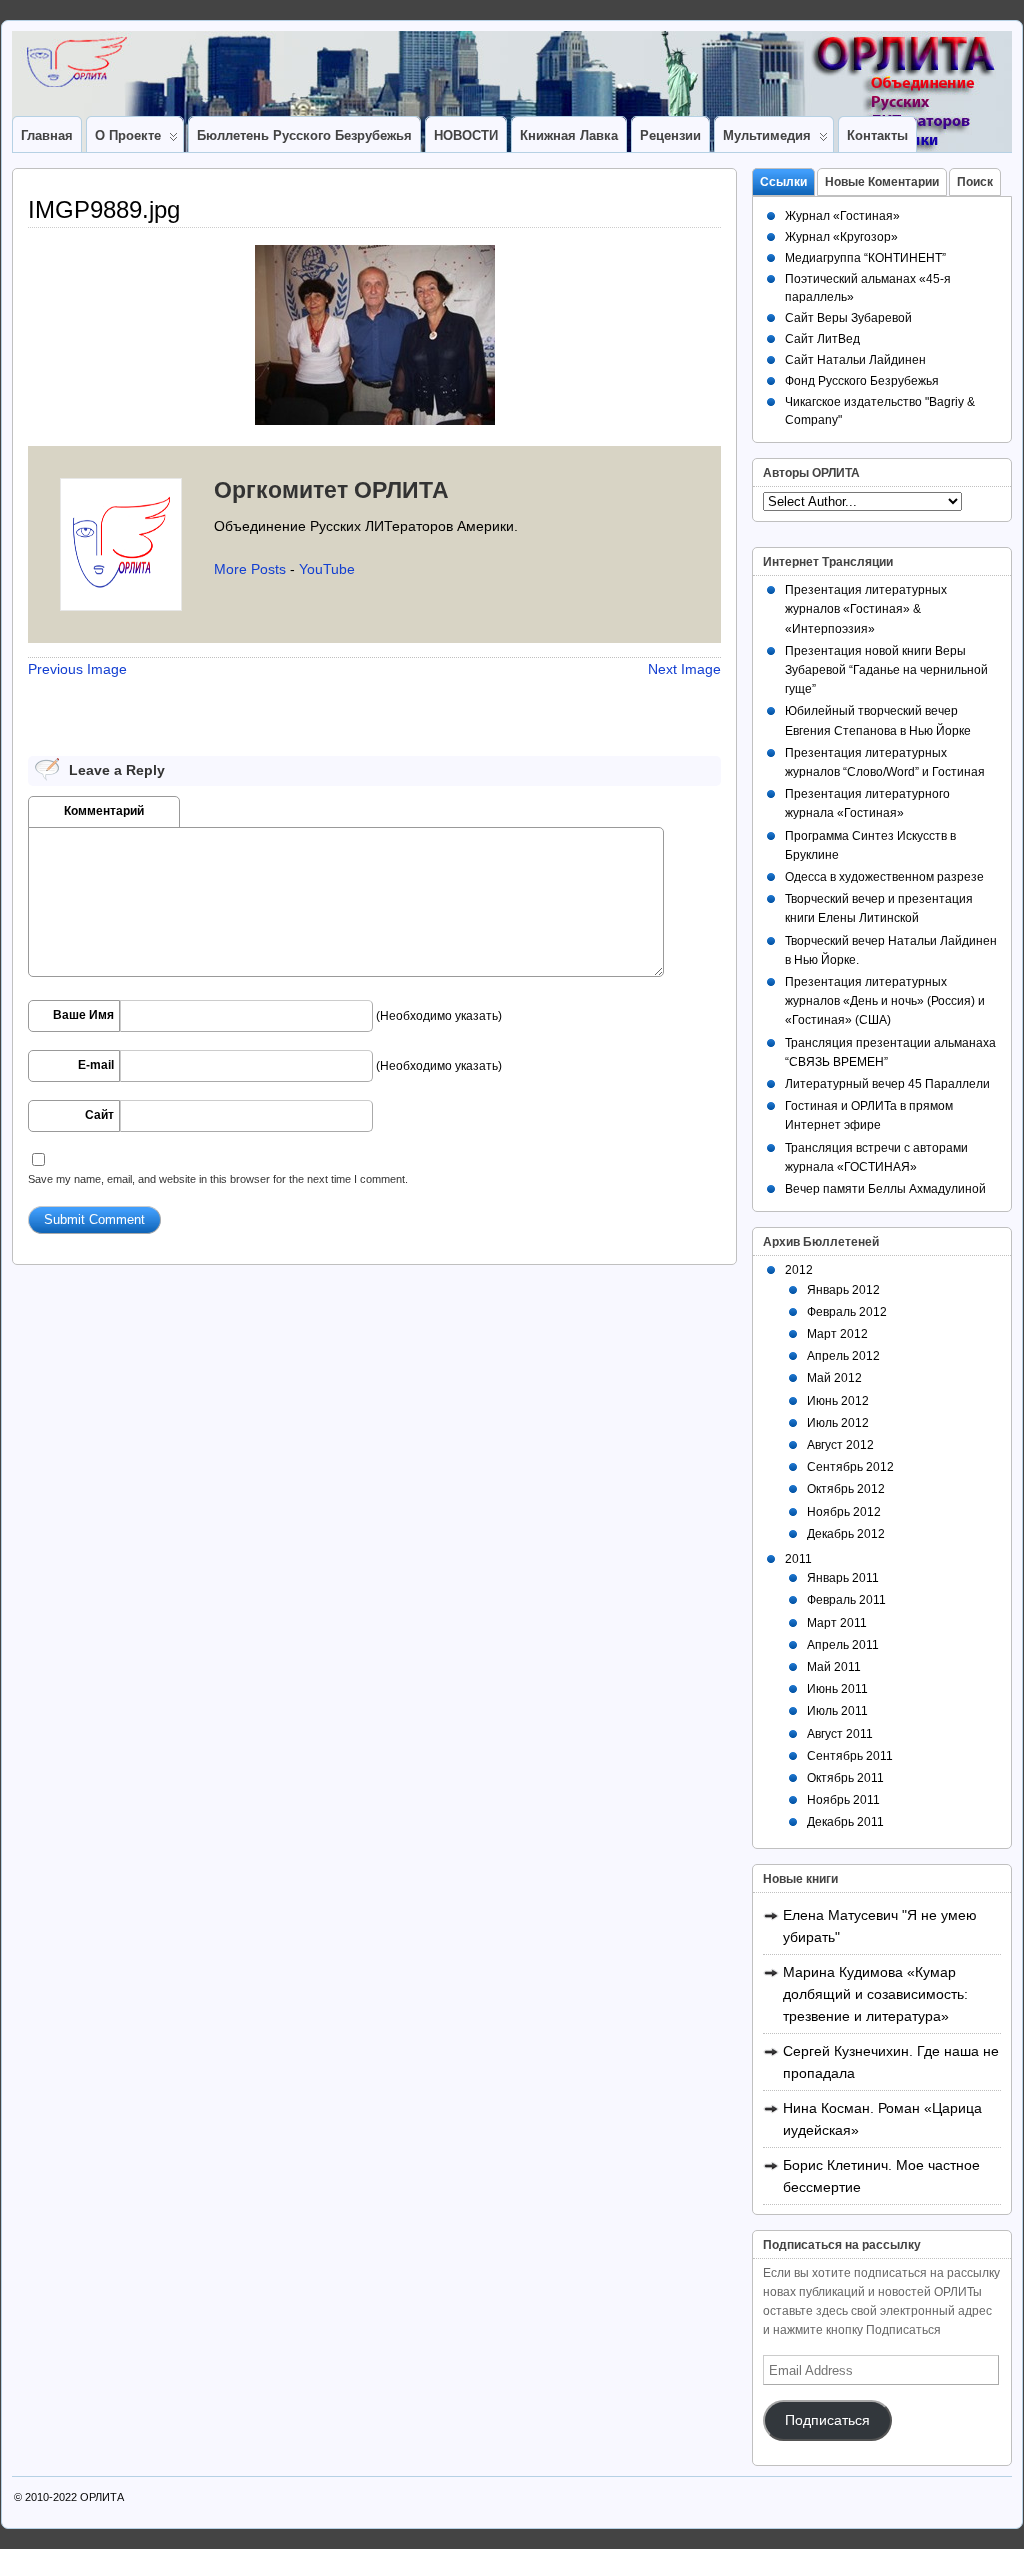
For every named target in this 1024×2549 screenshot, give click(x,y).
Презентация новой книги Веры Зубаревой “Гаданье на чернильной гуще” (886, 670)
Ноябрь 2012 (844, 1512)
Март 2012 (837, 1334)
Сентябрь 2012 (850, 1467)
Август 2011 (840, 1734)
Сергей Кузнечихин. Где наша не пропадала (891, 2062)
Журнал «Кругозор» (841, 237)
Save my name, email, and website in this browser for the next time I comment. (218, 1179)
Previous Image (77, 669)
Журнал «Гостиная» (842, 216)
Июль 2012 (838, 1423)
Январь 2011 (843, 1578)
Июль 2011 (837, 1711)
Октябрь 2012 (846, 1489)
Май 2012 (834, 1378)
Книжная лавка (569, 135)
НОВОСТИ (466, 135)
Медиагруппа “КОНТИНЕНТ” (865, 258)
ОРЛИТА (102, 2497)
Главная (47, 135)
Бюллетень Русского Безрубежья (304, 135)
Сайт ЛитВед (822, 339)
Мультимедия (767, 135)
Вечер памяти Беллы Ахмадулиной (885, 1189)
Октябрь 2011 (845, 1778)
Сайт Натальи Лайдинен (855, 360)
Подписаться (827, 2420)
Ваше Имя (83, 1015)
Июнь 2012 (838, 1401)
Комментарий (104, 811)
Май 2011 (834, 1667)
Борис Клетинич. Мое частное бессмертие (881, 2176)
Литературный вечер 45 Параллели (887, 1084)
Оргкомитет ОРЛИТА (331, 490)
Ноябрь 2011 (843, 1800)
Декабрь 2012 (846, 1534)
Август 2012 (840, 1445)
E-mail (96, 1065)
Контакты (877, 135)
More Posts (250, 569)
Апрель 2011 (843, 1645)
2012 (799, 1270)
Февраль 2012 (847, 1312)
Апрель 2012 (843, 1356)
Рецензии (670, 135)
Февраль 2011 (846, 1600)
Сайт (99, 1115)
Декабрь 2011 (845, 1822)
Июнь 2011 (837, 1689)
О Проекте (128, 135)
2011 (798, 1559)
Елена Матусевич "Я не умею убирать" (880, 1926)
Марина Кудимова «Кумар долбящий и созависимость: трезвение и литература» (875, 1994)
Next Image (684, 669)
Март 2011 (837, 1623)
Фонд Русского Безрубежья (862, 381)
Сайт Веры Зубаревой (848, 318)
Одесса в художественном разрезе (884, 877)
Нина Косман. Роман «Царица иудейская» (882, 2119)
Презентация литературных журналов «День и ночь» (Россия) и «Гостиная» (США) (885, 1001)
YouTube (327, 569)
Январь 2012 (843, 1290)
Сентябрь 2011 (850, 1756)
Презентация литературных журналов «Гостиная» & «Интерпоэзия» (866, 609)
